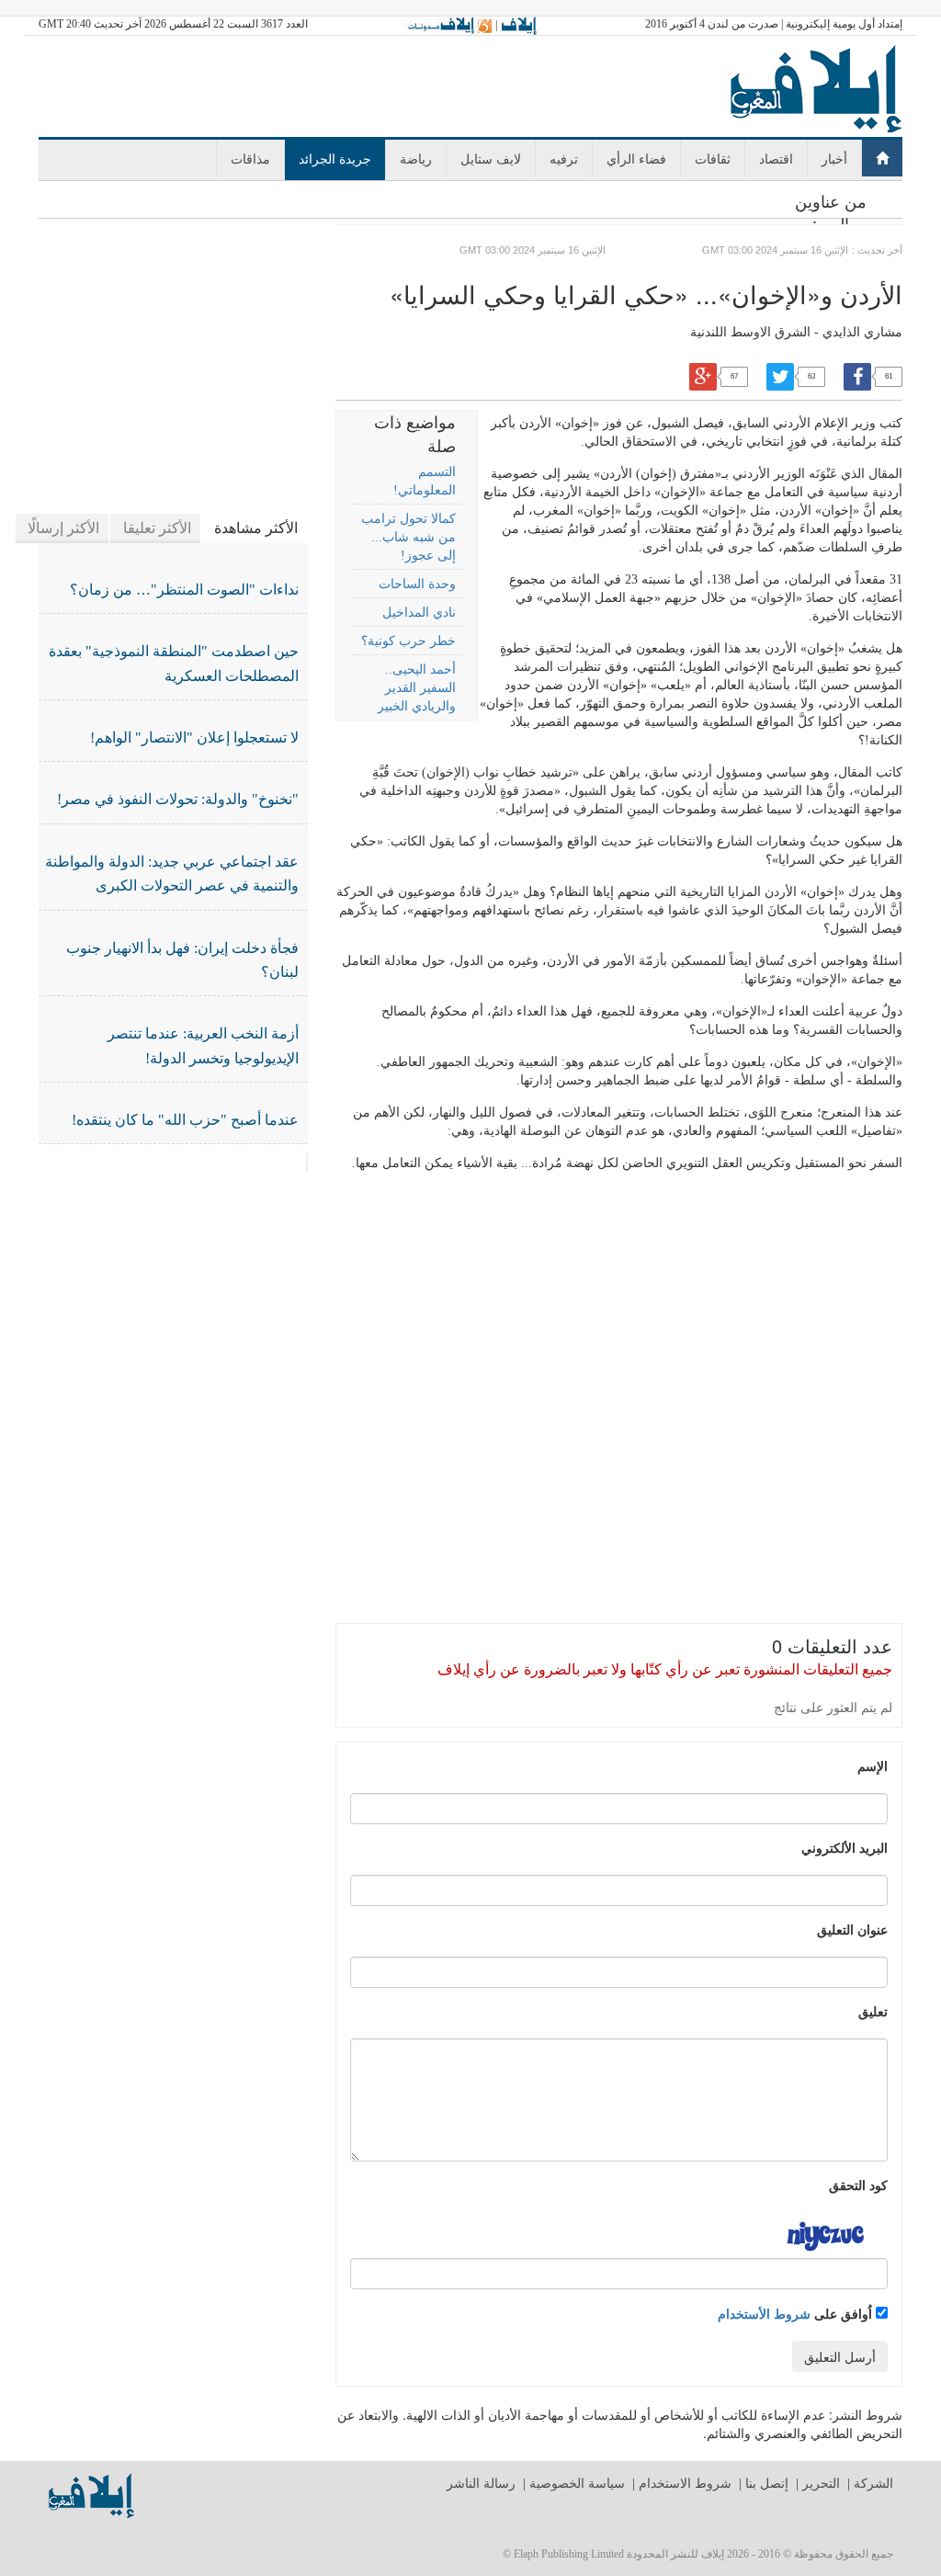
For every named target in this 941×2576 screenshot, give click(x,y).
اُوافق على (797, 2313)
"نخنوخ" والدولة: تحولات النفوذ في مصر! (178, 799)
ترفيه (564, 158)
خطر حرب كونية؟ (408, 641)
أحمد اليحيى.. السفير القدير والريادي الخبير (416, 688)
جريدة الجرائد (335, 158)
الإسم (873, 1765)
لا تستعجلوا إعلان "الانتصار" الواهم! (194, 738)
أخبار (834, 158)
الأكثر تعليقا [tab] (157, 528)
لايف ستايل (491, 158)
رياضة (416, 158)
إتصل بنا (767, 2484)
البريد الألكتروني (845, 1847)
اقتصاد (776, 158)
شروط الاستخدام (685, 2484)
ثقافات (713, 158)
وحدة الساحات (417, 584)
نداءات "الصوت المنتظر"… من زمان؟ (184, 590)
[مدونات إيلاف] (448, 25)
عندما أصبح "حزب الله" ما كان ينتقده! (185, 1120)
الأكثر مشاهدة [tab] (256, 528)
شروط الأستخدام (764, 2313)
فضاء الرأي (636, 158)
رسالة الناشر (481, 2484)
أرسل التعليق (840, 2356)
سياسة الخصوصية (577, 2484)
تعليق (873, 2011)
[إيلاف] (518, 25)
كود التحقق (858, 2184)
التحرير (821, 2484)
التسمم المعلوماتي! (424, 481)
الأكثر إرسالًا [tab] (63, 528)
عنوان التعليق (852, 1929)
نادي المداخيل (419, 613)
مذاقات (250, 158)
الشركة (873, 2484)
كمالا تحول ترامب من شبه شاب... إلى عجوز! (408, 537)
